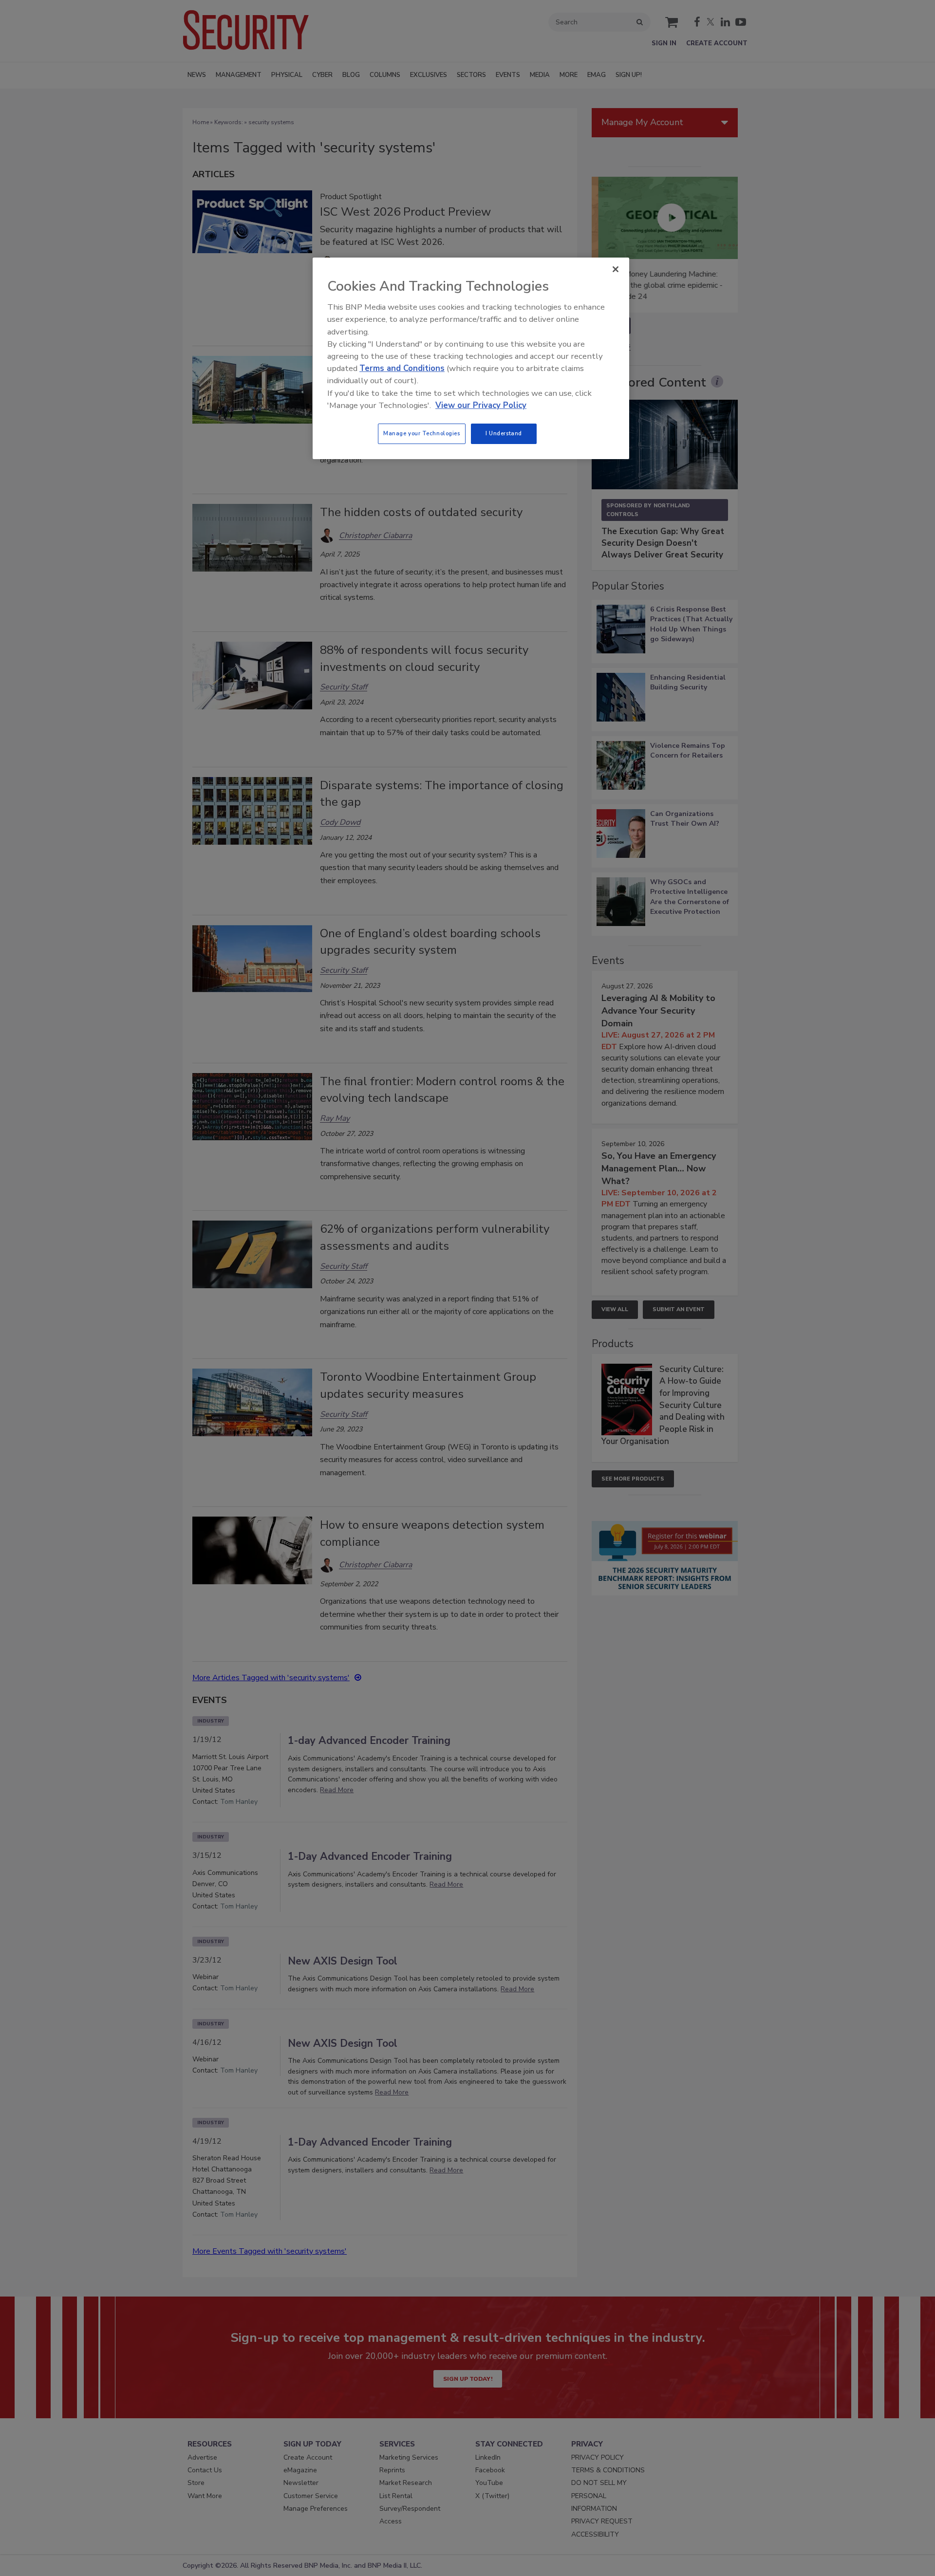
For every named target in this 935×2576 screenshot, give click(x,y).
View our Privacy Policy (481, 405)
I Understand (504, 433)
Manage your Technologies (422, 433)
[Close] (616, 269)
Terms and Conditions (402, 368)
